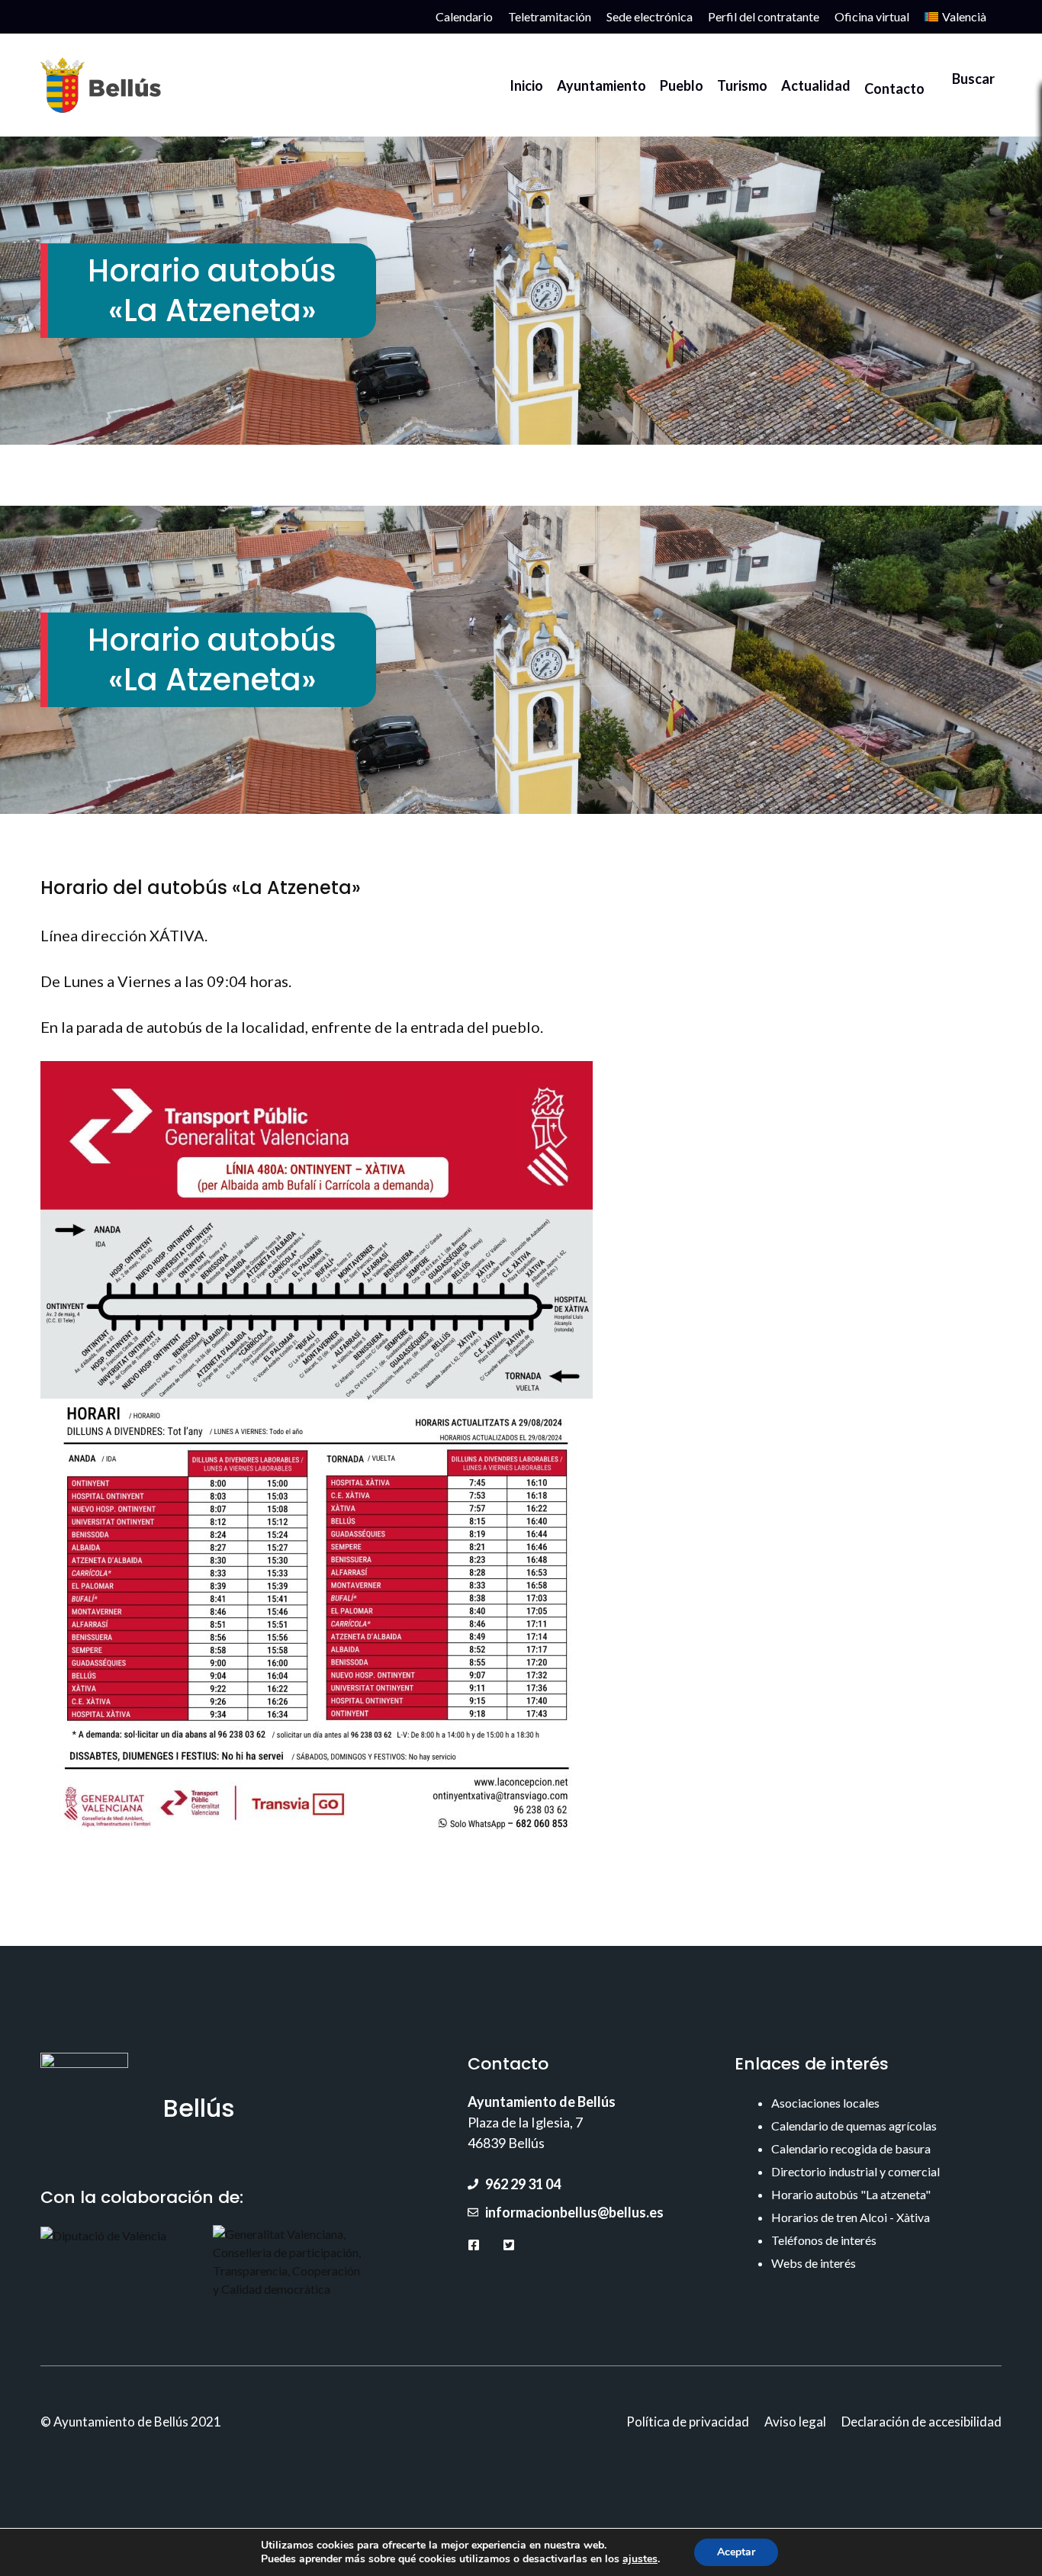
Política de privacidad (688, 2422)
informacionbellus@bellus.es (574, 2212)
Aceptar (736, 2552)
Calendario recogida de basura (851, 2148)
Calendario (464, 16)
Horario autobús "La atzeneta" (851, 2194)
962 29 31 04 (523, 2184)
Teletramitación (550, 16)
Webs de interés (814, 2263)
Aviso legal (795, 2422)
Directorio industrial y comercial (855, 2171)
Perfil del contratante (764, 16)
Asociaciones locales (825, 2103)
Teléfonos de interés (824, 2240)
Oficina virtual (872, 16)
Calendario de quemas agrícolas (854, 2126)
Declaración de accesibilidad (921, 2422)
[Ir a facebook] (474, 2245)
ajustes (640, 2559)
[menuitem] (955, 17)
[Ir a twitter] (509, 2245)
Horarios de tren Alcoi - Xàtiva (851, 2217)
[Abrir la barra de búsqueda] (966, 85)
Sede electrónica (650, 16)
